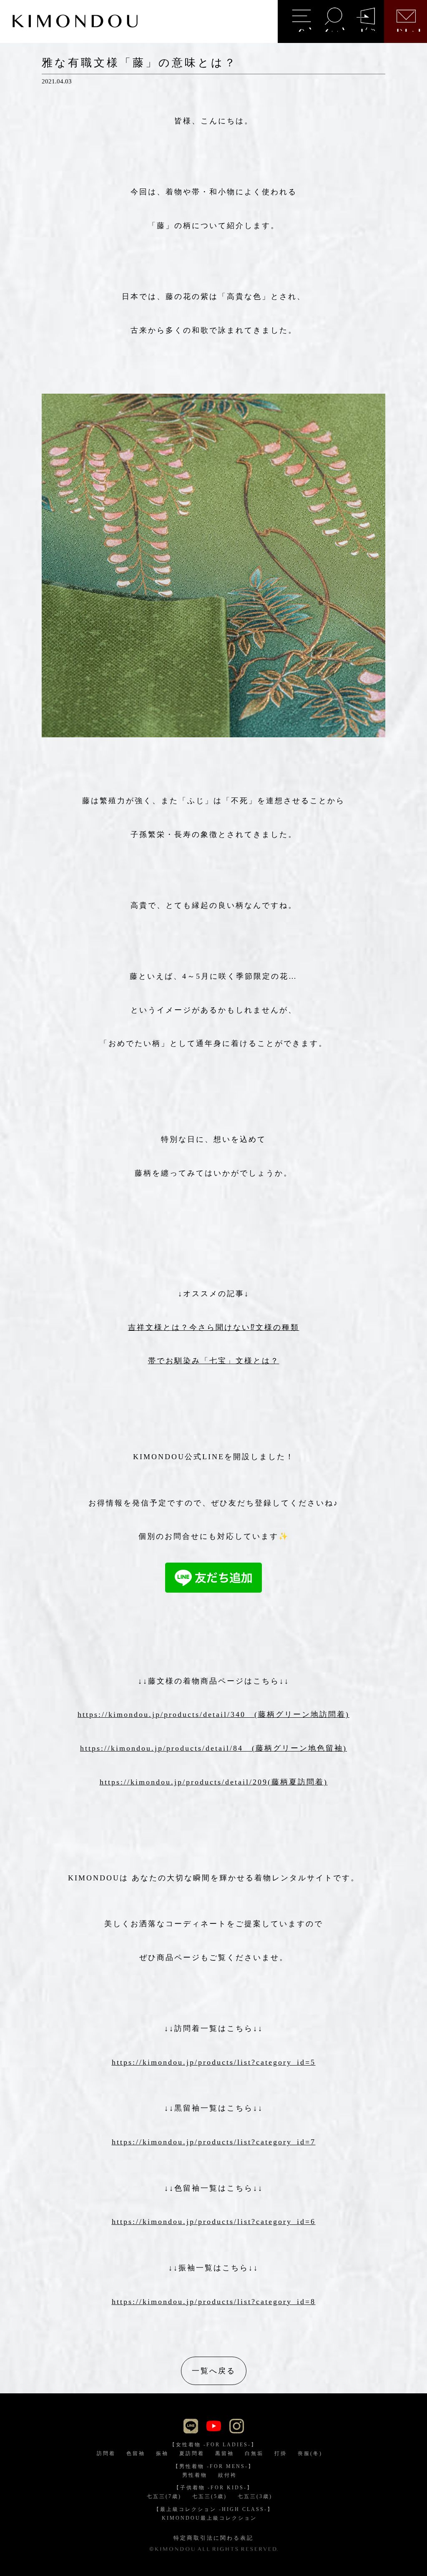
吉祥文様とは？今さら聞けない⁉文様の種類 (214, 1327)
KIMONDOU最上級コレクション (209, 2518)
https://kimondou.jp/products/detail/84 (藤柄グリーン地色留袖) (213, 1748)
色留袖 (136, 2453)
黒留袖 (225, 2453)
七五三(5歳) (210, 2496)
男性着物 (195, 2475)
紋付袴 (227, 2475)
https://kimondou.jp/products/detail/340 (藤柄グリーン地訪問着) (213, 1714)
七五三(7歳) (164, 2496)
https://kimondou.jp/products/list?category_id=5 (214, 2062)
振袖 (162, 2453)
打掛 (281, 2453)
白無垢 (254, 2453)
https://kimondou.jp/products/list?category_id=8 (214, 2302)
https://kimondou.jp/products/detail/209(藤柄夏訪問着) (214, 1782)
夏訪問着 (192, 2453)
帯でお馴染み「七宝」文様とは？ (214, 1361)
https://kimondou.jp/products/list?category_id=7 (214, 2142)
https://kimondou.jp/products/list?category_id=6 (214, 2222)
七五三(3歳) (255, 2496)
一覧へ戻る (214, 2371)
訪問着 (106, 2453)
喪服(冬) (310, 2453)
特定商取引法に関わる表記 (213, 2538)
